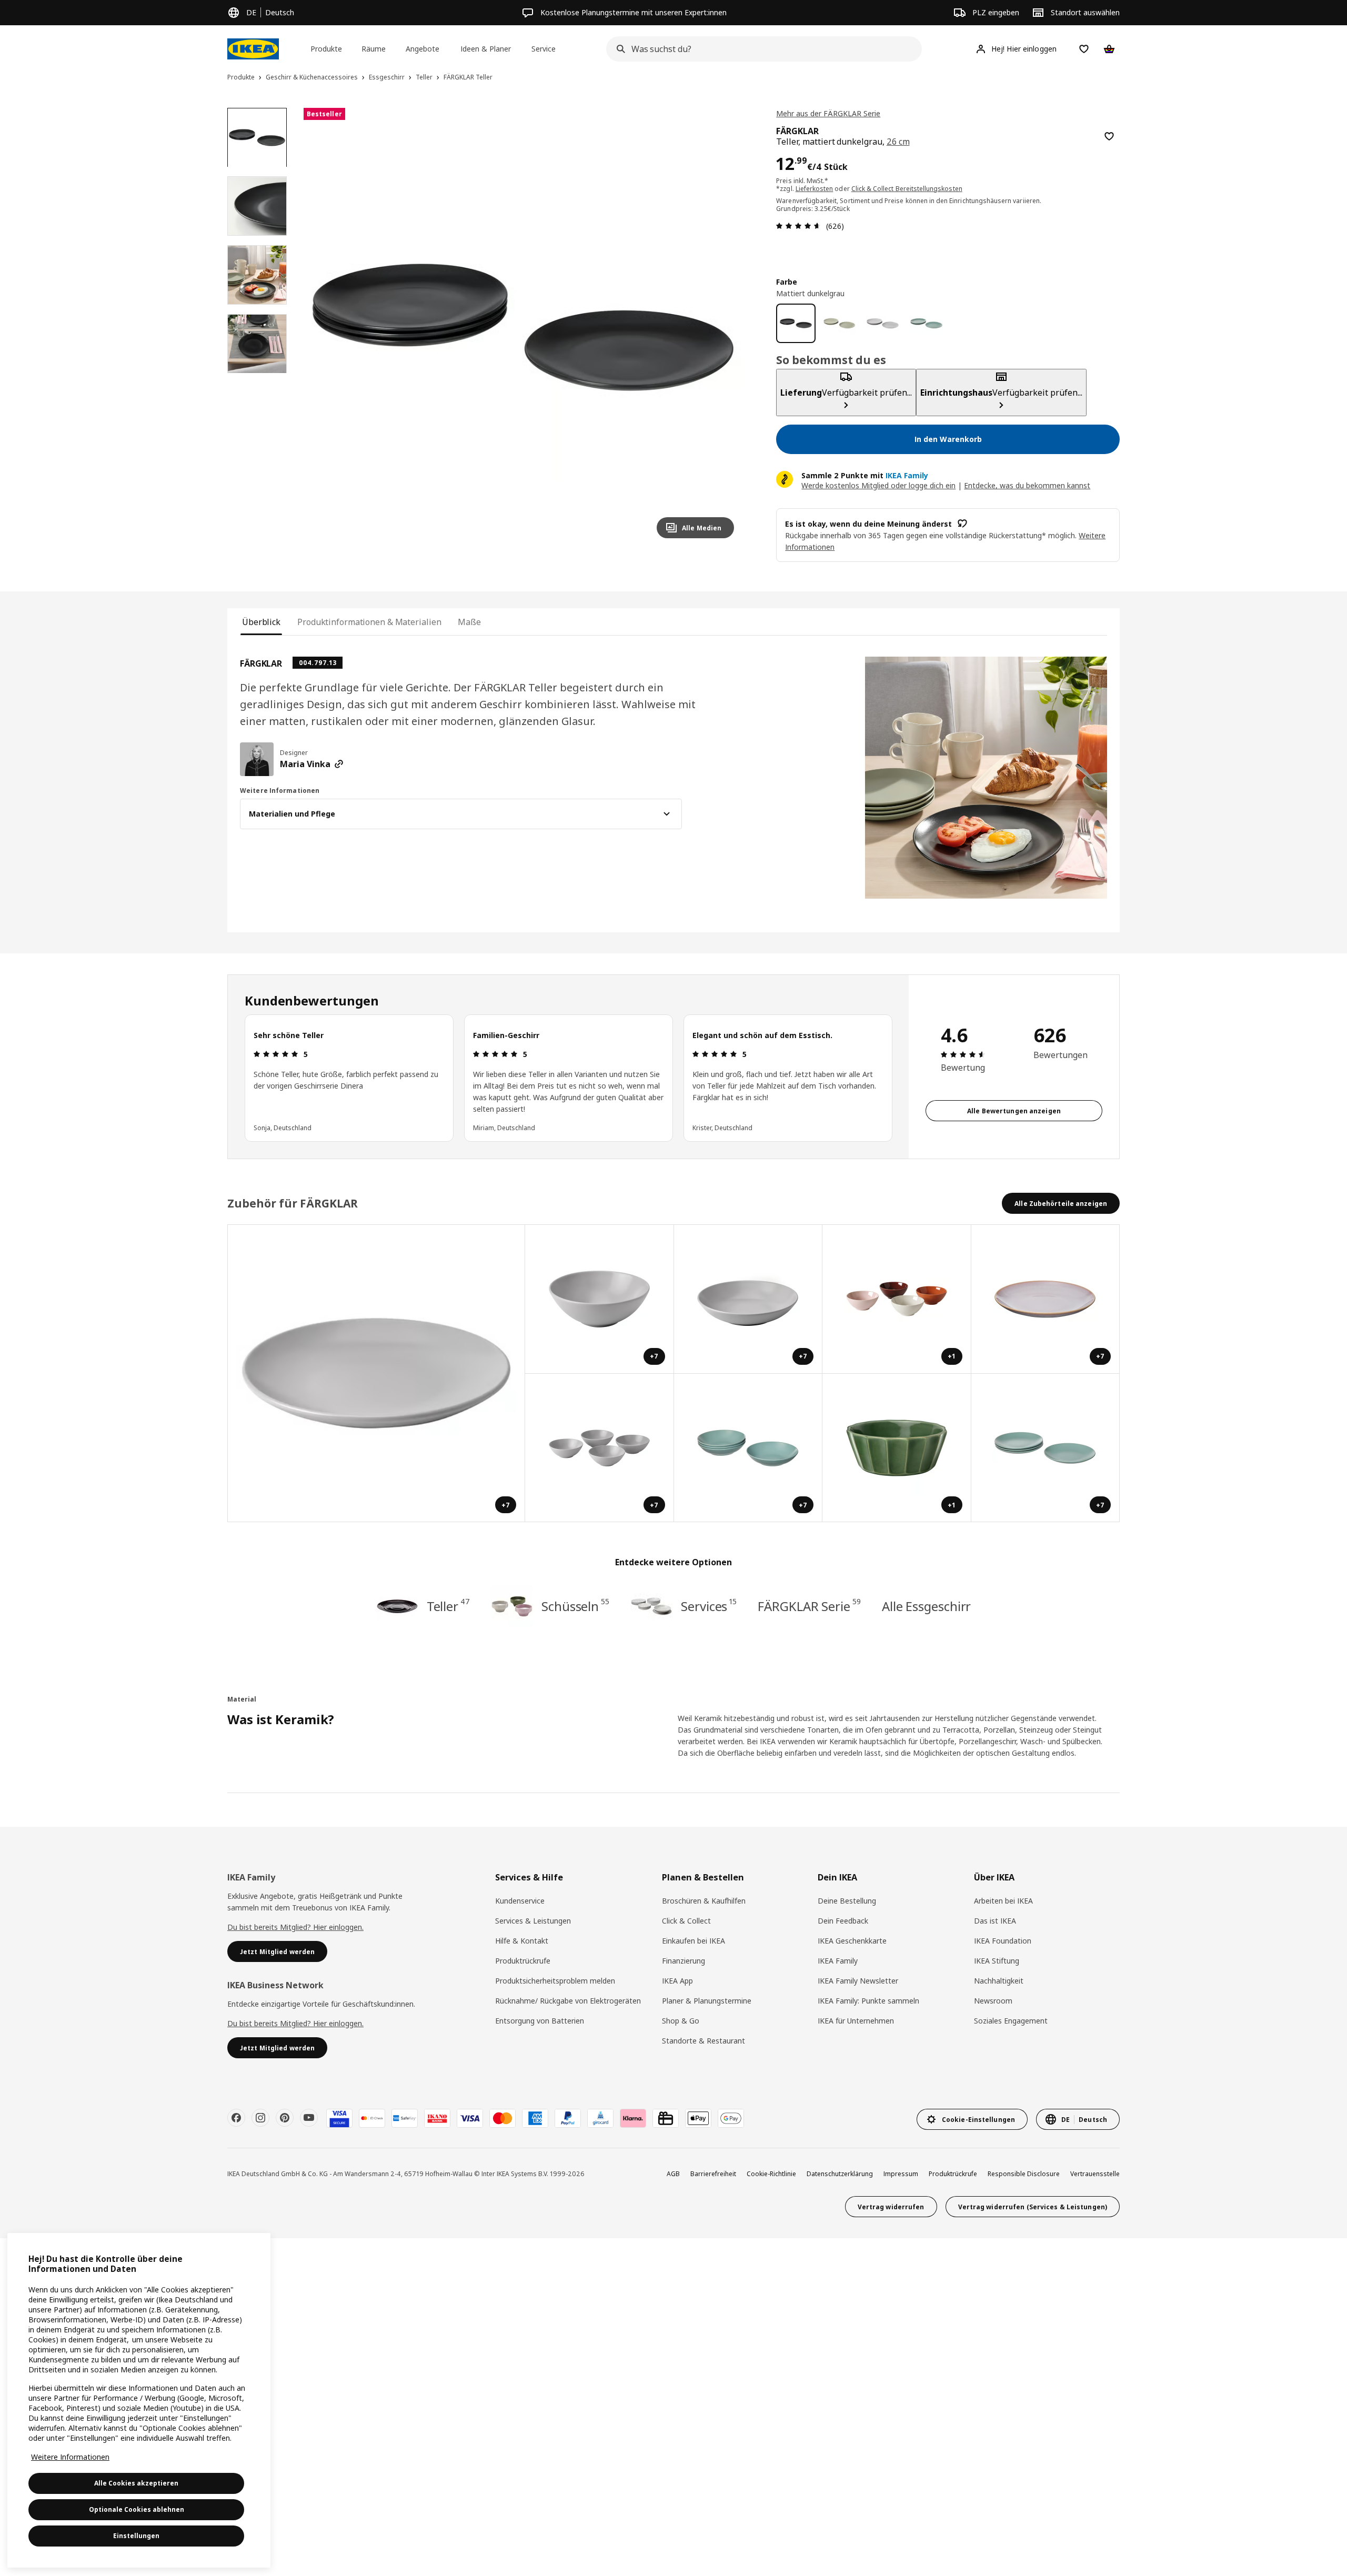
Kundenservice (520, 1901)
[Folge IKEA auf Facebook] (236, 2118)
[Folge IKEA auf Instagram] (260, 2118)
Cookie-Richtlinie (771, 2174)
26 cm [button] (898, 142)
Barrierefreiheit (713, 2174)
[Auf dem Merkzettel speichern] (1109, 136)
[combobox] (761, 49)
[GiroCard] (600, 2118)
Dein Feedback (843, 1921)
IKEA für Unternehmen (856, 2021)
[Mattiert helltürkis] (926, 323)
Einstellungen (136, 2536)
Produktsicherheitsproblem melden (555, 1981)
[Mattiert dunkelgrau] (796, 323)
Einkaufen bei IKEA (693, 1941)
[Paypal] (568, 2118)
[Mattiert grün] (840, 323)
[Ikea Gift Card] (666, 2118)
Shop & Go (681, 2021)
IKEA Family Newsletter (858, 1981)
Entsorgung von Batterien (540, 2021)
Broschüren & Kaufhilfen (704, 1901)
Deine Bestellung (847, 1901)
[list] (568, 1078)
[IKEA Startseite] (253, 49)
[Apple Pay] (698, 2118)
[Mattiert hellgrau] (883, 323)
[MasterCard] (502, 2118)
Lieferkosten (815, 189)
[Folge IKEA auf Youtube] (309, 2118)
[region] (523, 328)
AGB (673, 2174)
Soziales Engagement (1011, 2021)
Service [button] (544, 49)
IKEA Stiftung (997, 1961)
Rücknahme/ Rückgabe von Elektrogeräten (568, 2001)
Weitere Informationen (70, 2457)
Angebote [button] (423, 49)
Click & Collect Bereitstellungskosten (907, 189)
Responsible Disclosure (1024, 2174)
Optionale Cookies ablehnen (137, 2509)
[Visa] (470, 2118)
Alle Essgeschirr (926, 1606)
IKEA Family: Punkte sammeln (868, 2001)
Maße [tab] (469, 622)
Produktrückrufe (523, 1961)
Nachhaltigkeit (999, 1981)
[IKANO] (437, 2118)
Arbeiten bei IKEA (1003, 1901)
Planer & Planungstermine (707, 2001)
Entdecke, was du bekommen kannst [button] (1027, 485)
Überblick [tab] (261, 622)
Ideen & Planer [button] (486, 49)
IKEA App (677, 1981)
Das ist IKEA (995, 1921)
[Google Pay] (731, 2118)
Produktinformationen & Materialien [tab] (369, 622)
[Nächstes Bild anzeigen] (721, 327)
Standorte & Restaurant (703, 2041)
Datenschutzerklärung (840, 2174)
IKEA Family (838, 1961)
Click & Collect (686, 1921)
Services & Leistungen (533, 1921)
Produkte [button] (326, 49)
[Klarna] (633, 2118)
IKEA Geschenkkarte (852, 1941)
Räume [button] (374, 49)
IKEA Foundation (1003, 1941)
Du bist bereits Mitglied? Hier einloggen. (295, 1927)
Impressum (901, 2174)
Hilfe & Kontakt (522, 1941)
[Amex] (535, 2118)
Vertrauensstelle (1095, 2174)
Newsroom (993, 2001)
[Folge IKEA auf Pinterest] (285, 2118)
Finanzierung (683, 1961)
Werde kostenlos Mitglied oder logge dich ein (878, 485)
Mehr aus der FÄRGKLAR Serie (828, 113)
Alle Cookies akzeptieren (136, 2483)
